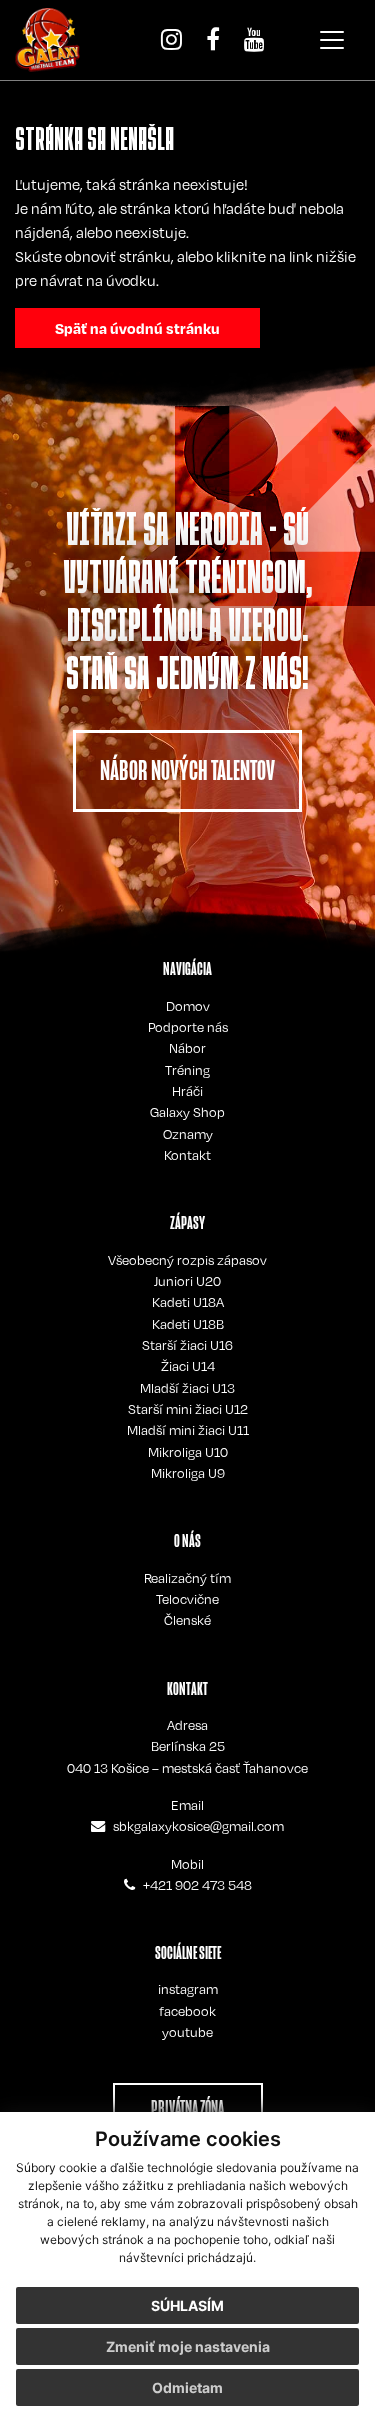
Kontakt (187, 1155)
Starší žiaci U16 (187, 1345)
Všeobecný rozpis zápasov (187, 1260)
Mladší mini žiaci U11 (188, 1430)
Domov (188, 1006)
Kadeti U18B (188, 1324)
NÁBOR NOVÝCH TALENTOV (187, 770)
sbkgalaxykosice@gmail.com (198, 1826)
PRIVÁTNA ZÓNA (187, 2108)
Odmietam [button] (187, 2387)
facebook (187, 2011)
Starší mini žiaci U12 (188, 1409)
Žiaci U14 (188, 1366)
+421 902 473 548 (197, 1885)
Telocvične (187, 1599)
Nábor (187, 1048)
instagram (188, 1989)
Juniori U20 (187, 1281)
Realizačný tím (187, 1578)
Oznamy (188, 1134)
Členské (187, 1620)
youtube (187, 2032)
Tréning (187, 1070)
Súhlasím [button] (187, 2305)
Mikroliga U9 (188, 1473)
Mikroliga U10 (188, 1452)
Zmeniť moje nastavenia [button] (188, 2346)
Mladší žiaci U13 (187, 1388)
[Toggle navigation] (332, 40)
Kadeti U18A (188, 1302)
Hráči (187, 1091)
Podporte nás (188, 1027)
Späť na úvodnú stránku (137, 328)
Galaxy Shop (187, 1112)
